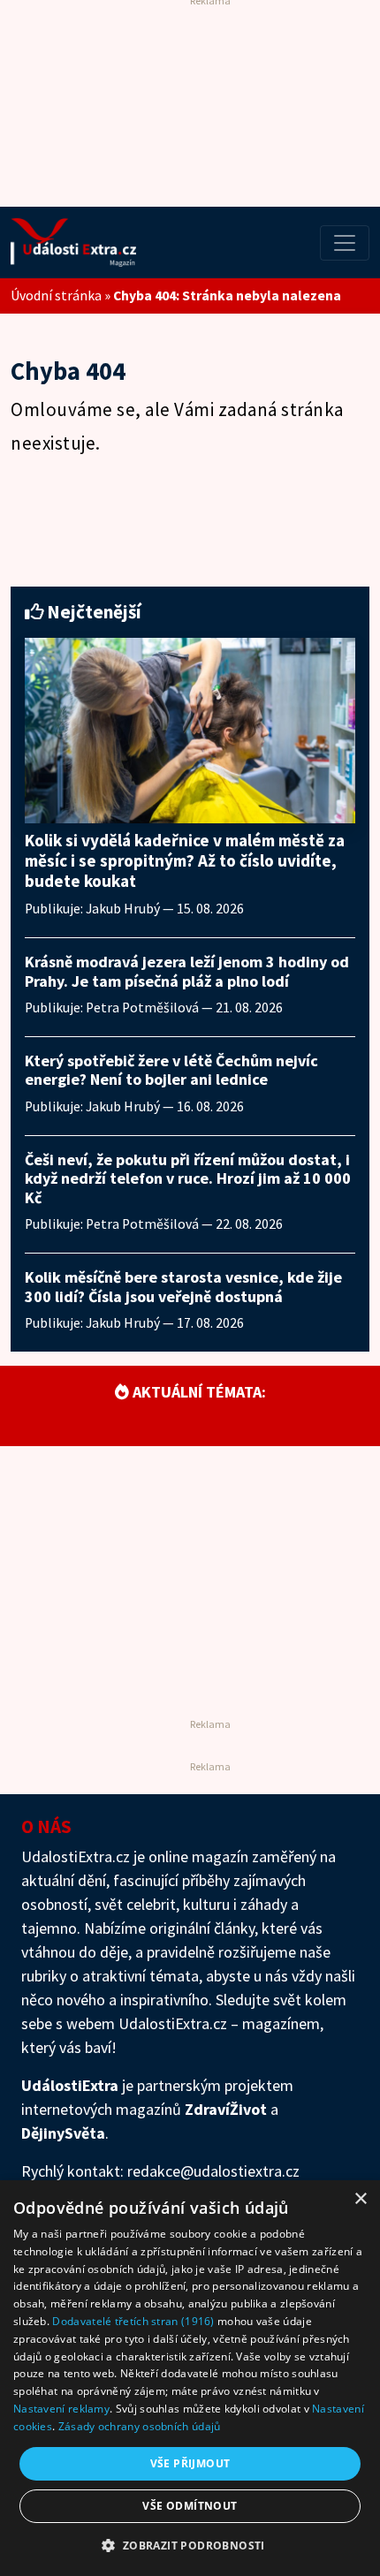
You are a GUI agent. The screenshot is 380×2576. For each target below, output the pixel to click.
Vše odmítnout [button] (190, 2506)
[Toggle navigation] (345, 243)
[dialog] (190, 2378)
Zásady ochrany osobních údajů (140, 2426)
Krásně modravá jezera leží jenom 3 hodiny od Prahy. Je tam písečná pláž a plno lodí (187, 971)
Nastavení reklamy (61, 2409)
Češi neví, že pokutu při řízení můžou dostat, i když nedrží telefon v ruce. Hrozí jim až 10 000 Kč (188, 1178)
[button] (190, 2545)
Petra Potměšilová (142, 1008)
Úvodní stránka (56, 295)
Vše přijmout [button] (190, 2463)
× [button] (360, 2199)
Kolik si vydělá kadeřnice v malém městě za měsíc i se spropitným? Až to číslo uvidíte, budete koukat (185, 860)
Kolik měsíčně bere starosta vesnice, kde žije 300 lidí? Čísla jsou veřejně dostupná (183, 1287)
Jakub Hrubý (123, 909)
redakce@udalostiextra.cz (213, 2171)
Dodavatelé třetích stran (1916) (133, 2321)
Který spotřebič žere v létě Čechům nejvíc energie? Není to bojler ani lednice (171, 1070)
